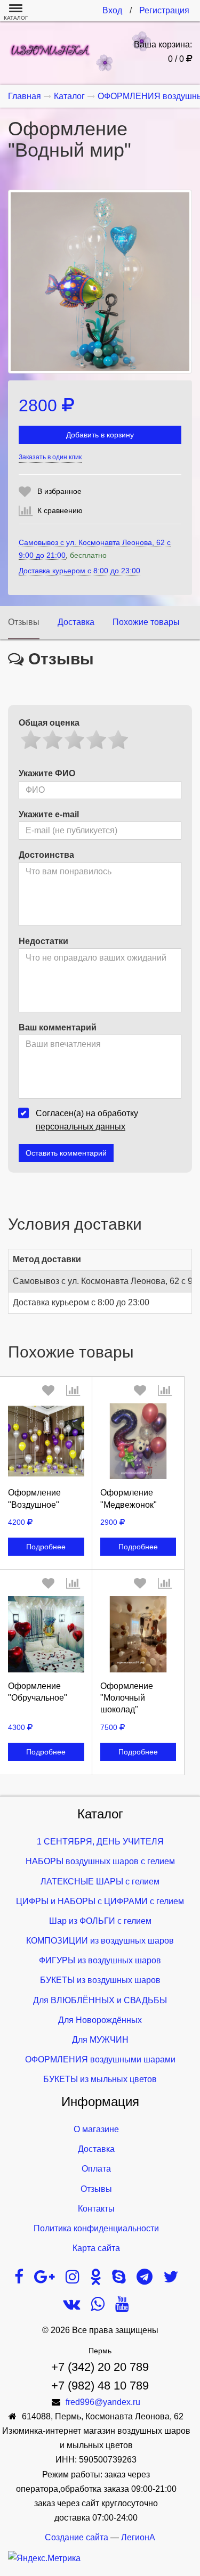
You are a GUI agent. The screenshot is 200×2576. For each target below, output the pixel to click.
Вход (112, 10)
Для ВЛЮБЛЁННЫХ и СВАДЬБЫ (100, 2000)
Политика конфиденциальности (96, 2228)
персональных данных (81, 1127)
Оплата (96, 2169)
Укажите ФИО (47, 773)
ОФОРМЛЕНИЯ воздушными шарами (100, 2059)
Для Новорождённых (100, 2020)
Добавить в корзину (100, 435)
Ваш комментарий (58, 1027)
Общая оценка (49, 723)
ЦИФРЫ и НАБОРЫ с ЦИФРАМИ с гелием (100, 1901)
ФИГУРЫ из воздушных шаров (100, 1960)
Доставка (76, 622)
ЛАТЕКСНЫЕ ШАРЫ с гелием (100, 1882)
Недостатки (43, 941)
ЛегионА (138, 2537)
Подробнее (46, 1547)
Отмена (46, 1533)
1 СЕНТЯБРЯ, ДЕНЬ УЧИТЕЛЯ (100, 1842)
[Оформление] (46, 1441)
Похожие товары (146, 622)
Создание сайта (77, 2537)
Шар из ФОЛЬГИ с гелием (100, 1921)
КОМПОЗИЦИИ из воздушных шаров (100, 1941)
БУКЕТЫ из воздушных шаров (100, 1980)
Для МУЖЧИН (100, 2040)
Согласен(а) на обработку (87, 1120)
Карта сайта (96, 2248)
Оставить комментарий (66, 1153)
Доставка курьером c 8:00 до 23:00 (79, 571)
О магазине (96, 2129)
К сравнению (60, 510)
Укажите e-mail (49, 814)
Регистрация (164, 10)
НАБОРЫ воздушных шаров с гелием (100, 1861)
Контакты (96, 2209)
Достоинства (46, 855)
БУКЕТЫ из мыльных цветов (100, 2079)
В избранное (59, 491)
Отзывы (24, 622)
